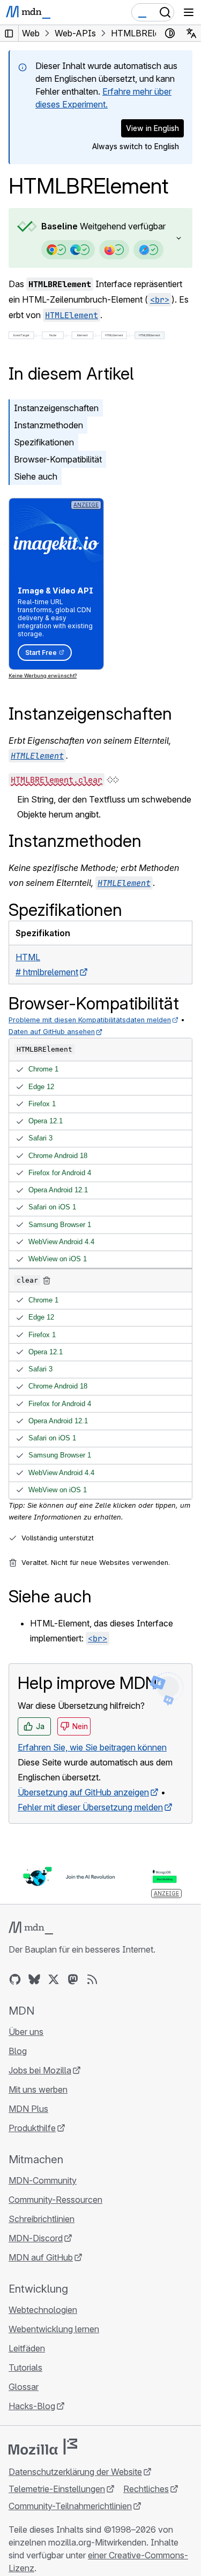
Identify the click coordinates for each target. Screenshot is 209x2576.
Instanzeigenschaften (56, 408)
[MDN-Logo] (31, 1928)
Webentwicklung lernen (54, 2329)
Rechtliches (146, 2489)
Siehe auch (36, 476)
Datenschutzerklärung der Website (75, 2472)
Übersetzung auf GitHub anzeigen (83, 1792)
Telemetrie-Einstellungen (57, 2489)
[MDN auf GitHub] (15, 1979)
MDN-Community (43, 2180)
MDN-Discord (36, 2238)
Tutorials (25, 2367)
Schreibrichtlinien (42, 2219)
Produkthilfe (32, 2128)
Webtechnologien (43, 2310)
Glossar (24, 2387)
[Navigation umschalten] (189, 12)
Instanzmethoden (48, 425)
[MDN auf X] (54, 1979)
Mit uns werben (38, 2089)
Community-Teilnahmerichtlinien (70, 2506)
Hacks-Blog (32, 2406)
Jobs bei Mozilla (40, 2070)
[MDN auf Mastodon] (73, 1979)
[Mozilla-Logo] (43, 2447)
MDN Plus (28, 2109)
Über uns (26, 2032)
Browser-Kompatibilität (58, 459)
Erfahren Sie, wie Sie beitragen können (92, 1747)
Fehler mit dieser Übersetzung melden (90, 1807)
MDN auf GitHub (41, 2257)
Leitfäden (27, 2348)
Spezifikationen (44, 442)
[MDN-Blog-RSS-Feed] (92, 1979)
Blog (18, 2051)
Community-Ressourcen (55, 2200)
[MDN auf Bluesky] (34, 1979)
